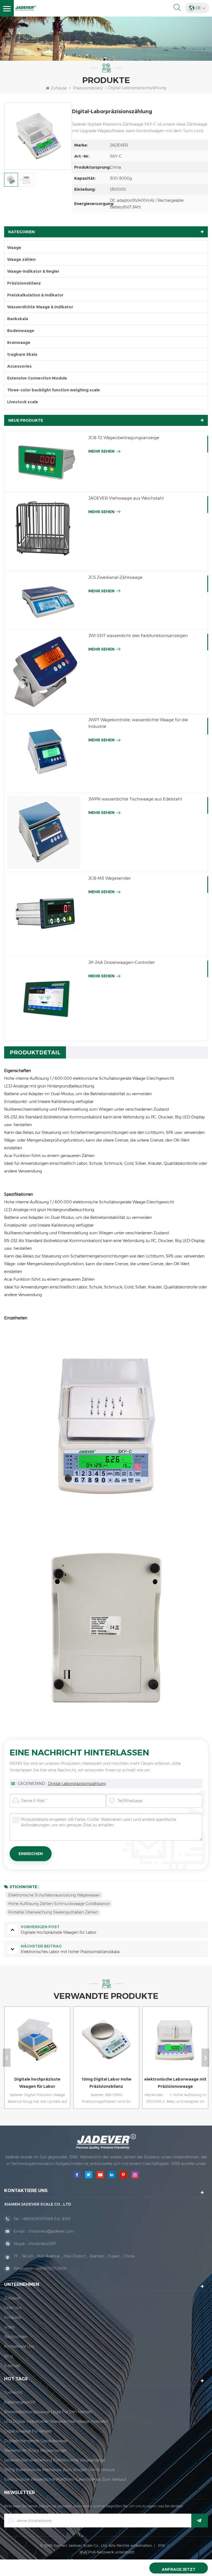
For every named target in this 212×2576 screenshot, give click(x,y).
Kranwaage (19, 343)
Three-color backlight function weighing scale (54, 390)
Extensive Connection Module (37, 378)
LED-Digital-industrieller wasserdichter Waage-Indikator (56, 2421)
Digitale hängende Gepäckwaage (36, 2441)
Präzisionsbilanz (88, 88)
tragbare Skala (22, 354)
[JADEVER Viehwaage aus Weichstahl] (46, 532)
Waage (14, 248)
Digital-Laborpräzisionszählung (77, 1784)
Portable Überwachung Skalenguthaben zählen (53, 1912)
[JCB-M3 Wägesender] (46, 914)
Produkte (13, 2317)
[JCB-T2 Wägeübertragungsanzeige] (46, 462)
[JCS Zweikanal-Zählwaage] (46, 600)
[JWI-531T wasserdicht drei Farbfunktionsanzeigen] (46, 672)
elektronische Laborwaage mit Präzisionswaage (106, 2083)
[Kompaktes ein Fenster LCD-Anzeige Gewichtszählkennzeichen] (174, 2045)
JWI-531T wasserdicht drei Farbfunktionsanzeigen (138, 636)
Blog (9, 2356)
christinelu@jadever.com (51, 2231)
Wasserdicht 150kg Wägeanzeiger (35, 2450)
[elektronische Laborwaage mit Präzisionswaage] (105, 2045)
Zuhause (59, 88)
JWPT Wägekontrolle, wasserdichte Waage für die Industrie (138, 723)
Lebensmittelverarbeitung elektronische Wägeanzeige (55, 2460)
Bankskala (18, 319)
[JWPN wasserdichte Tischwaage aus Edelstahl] (46, 832)
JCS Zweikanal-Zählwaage (115, 577)
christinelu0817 (42, 2244)
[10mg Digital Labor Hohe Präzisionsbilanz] (36, 2045)
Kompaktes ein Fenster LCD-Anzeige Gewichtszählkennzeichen (175, 2083)
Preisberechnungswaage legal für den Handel (48, 2412)
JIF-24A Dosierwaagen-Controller (121, 962)
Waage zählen (21, 259)
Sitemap (12, 2366)
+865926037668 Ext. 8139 (46, 2219)
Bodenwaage (21, 331)
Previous (7, 2058)
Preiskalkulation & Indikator (35, 295)
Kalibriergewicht (20, 2402)
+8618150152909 (51, 2269)
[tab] (35, 1052)
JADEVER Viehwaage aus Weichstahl (126, 498)
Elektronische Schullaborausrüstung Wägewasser (54, 1895)
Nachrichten (16, 2337)
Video (10, 2327)
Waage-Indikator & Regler (33, 271)
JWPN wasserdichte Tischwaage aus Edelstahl (135, 799)
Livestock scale (23, 402)
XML (162, 2545)
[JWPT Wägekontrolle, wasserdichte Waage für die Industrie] (46, 753)
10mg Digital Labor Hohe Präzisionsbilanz (37, 2083)
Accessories (19, 366)
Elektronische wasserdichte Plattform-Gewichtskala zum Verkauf (65, 2479)
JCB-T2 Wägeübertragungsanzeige (124, 438)
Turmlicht (13, 2392)
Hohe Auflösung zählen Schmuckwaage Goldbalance (59, 1904)
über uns (13, 2308)
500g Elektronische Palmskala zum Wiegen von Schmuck (59, 2470)
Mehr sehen (101, 451)
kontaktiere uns (19, 2346)
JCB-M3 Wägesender (109, 878)
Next (205, 2058)
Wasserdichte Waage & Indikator (40, 307)
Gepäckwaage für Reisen (28, 2431)
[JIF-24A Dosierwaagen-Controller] (46, 998)
